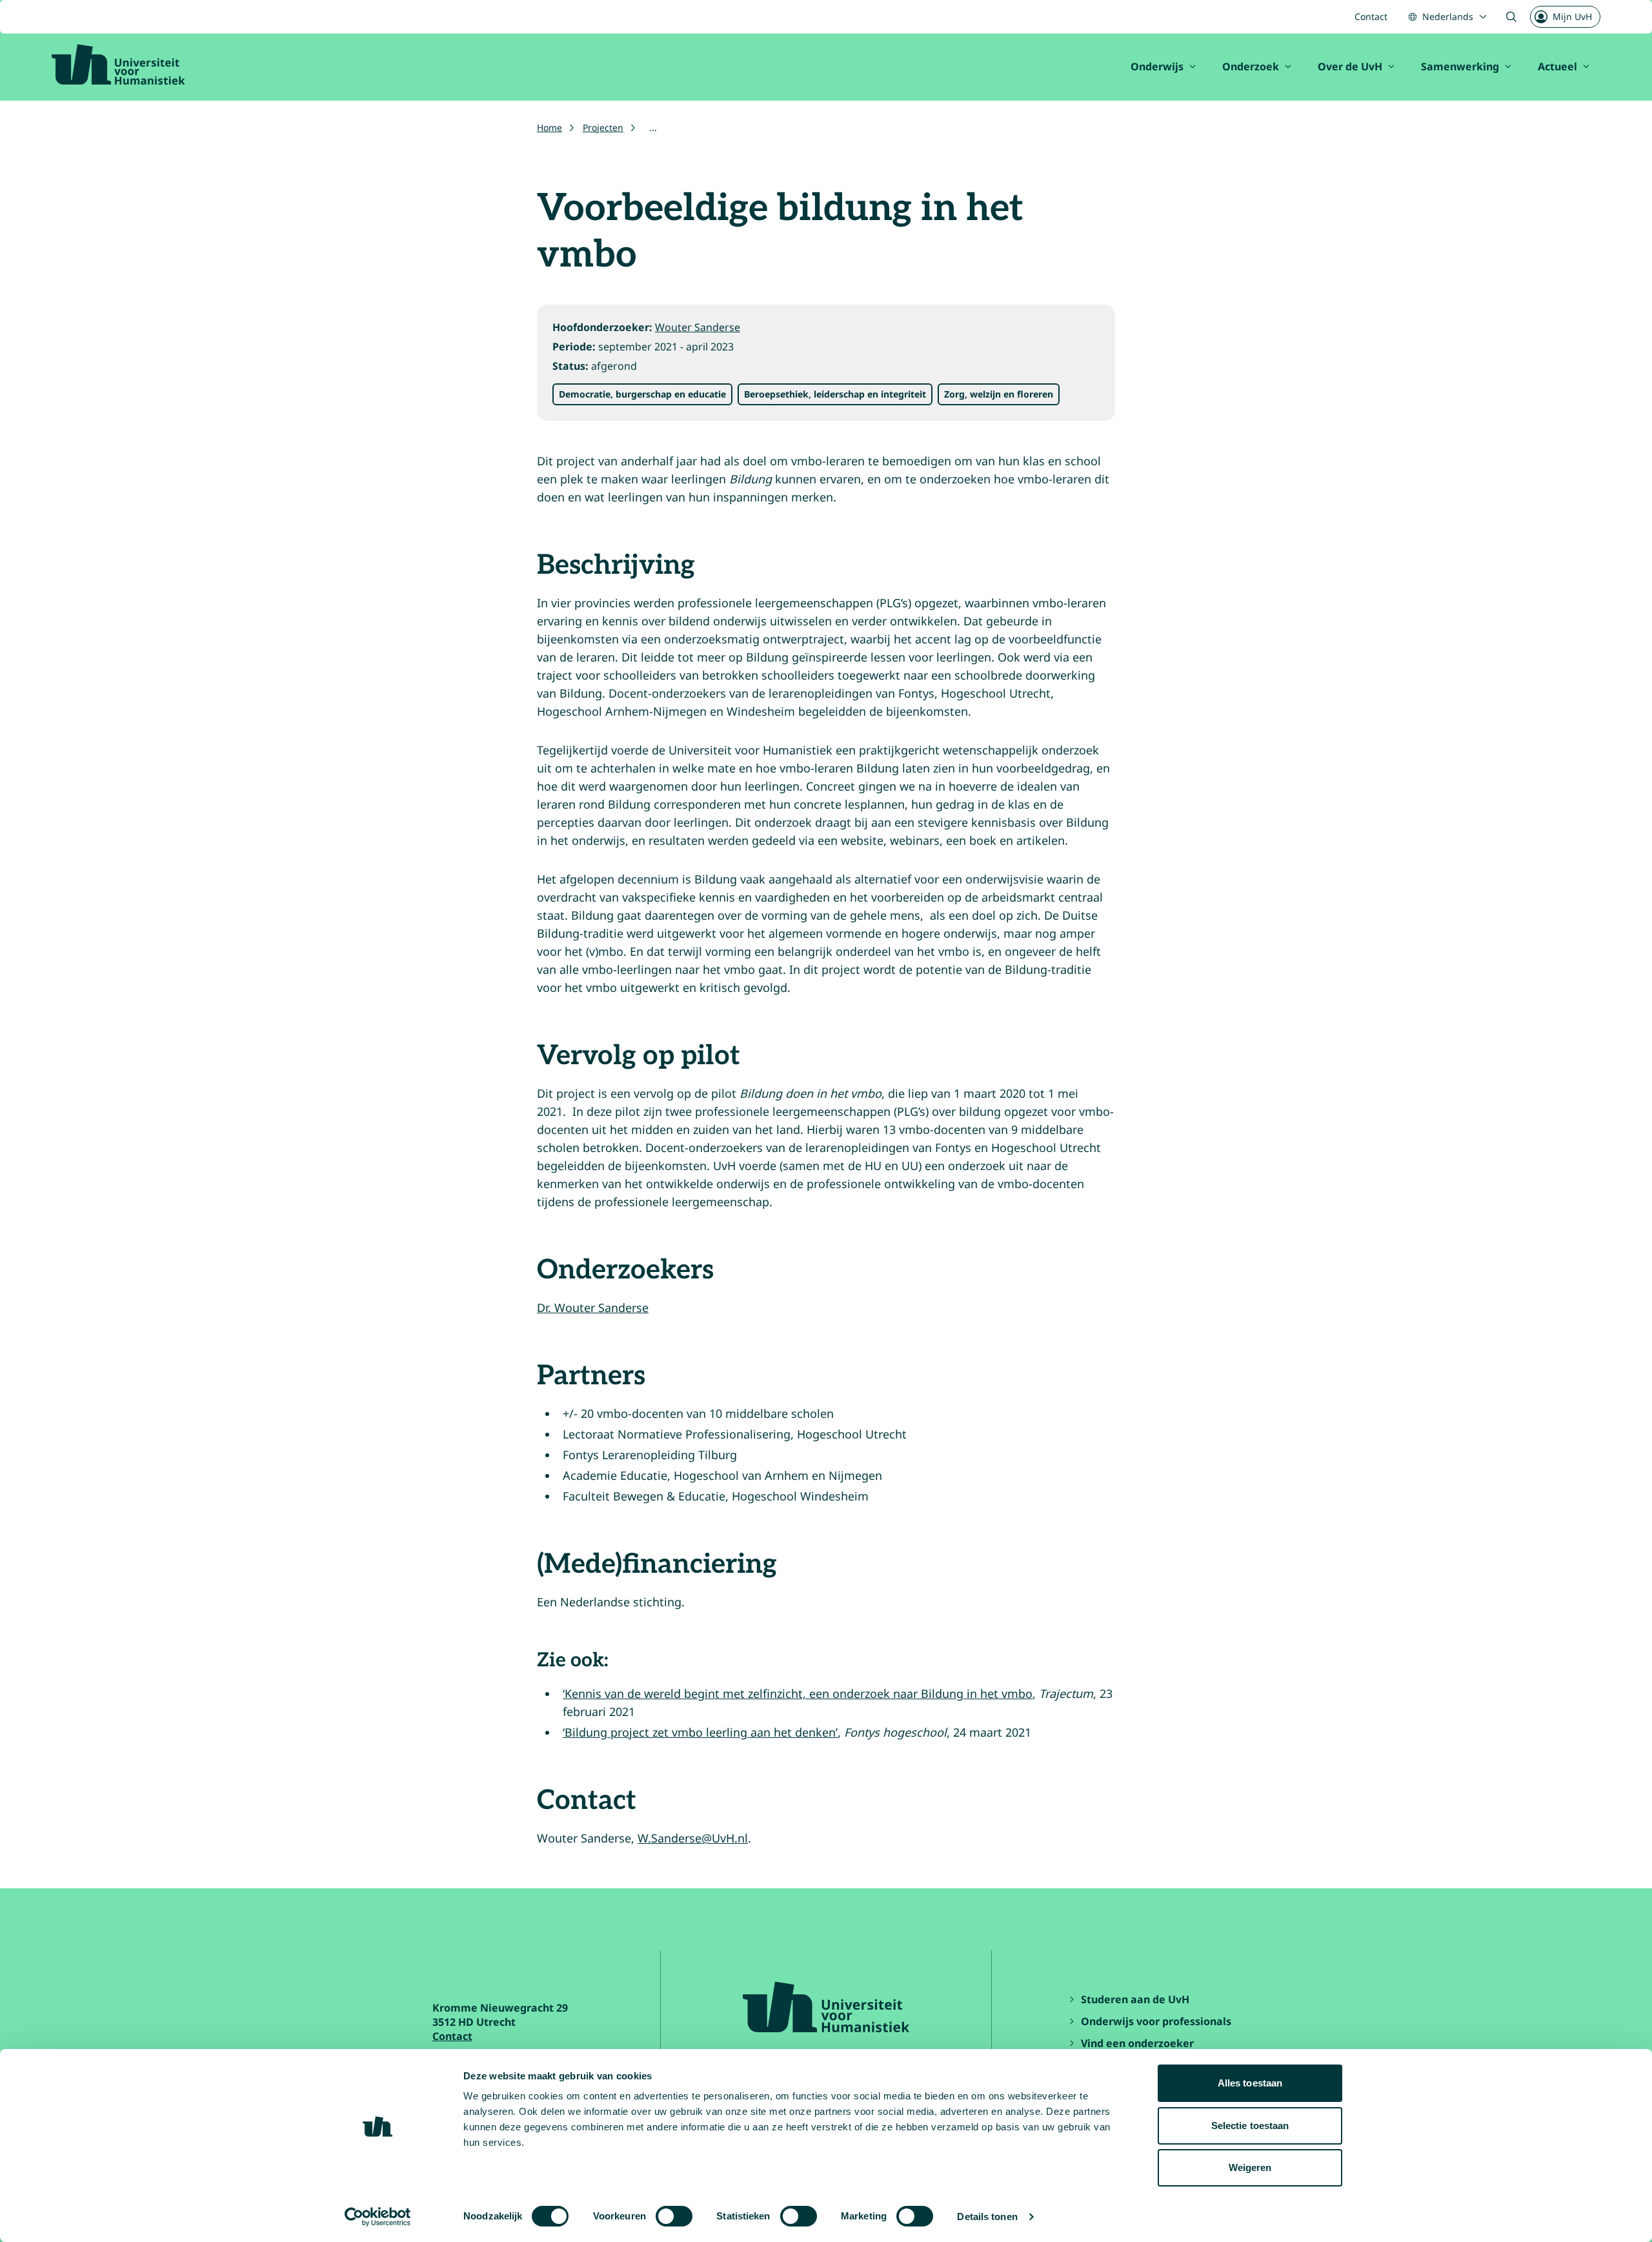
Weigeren (1250, 2167)
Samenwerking (1460, 66)
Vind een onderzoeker (1137, 2043)
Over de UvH (1350, 66)
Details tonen (987, 2217)
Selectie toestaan (1250, 2126)
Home (549, 127)
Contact (1371, 16)
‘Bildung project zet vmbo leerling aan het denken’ (700, 1732)
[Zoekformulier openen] (1511, 17)
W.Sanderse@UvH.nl (693, 1838)
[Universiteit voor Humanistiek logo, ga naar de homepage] (118, 65)
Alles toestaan (1250, 2083)
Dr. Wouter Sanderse (593, 1308)
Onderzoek (1251, 66)
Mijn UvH (1572, 16)
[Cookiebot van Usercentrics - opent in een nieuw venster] (378, 2217)
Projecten (603, 127)
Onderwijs (1157, 66)
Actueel (1557, 66)
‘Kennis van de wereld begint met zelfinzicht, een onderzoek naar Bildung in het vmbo (798, 1693)
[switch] (674, 2216)
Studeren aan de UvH (1135, 1999)
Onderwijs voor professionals (1156, 2021)
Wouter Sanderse (698, 327)
